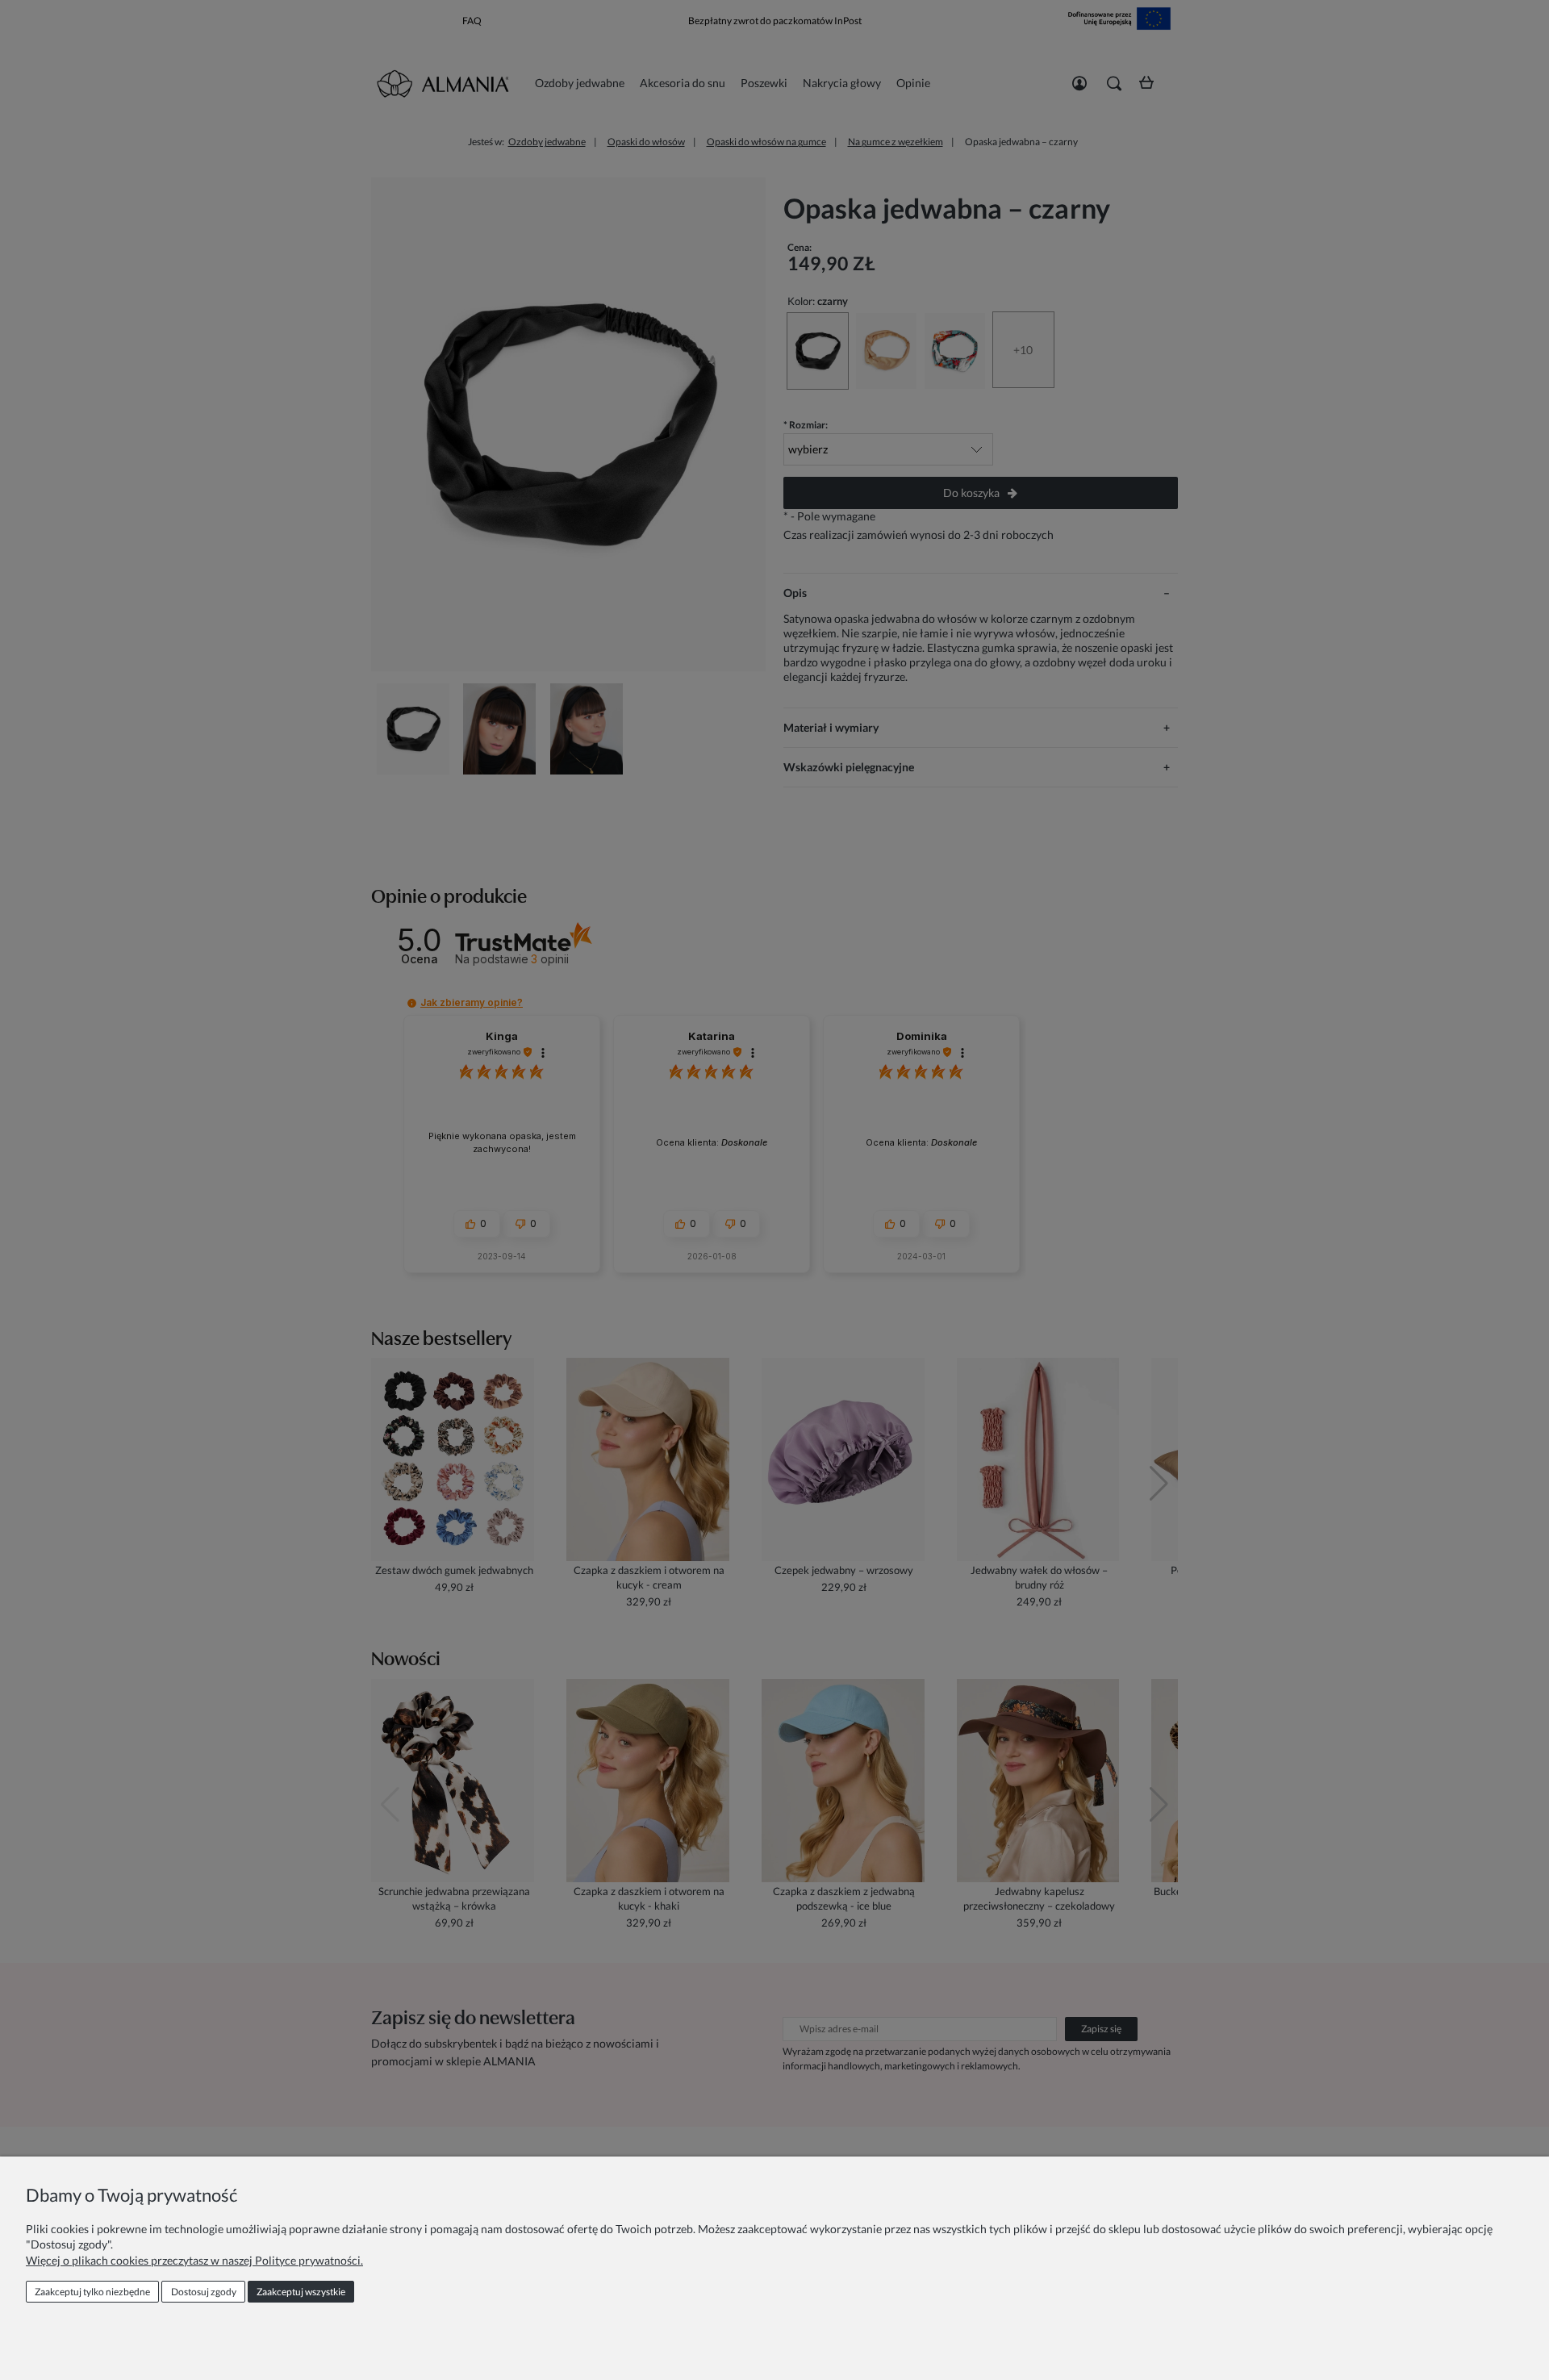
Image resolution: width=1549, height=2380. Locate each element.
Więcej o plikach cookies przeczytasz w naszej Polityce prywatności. (194, 2260)
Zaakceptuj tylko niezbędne (92, 2292)
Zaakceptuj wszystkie (301, 2292)
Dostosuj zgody (204, 2292)
